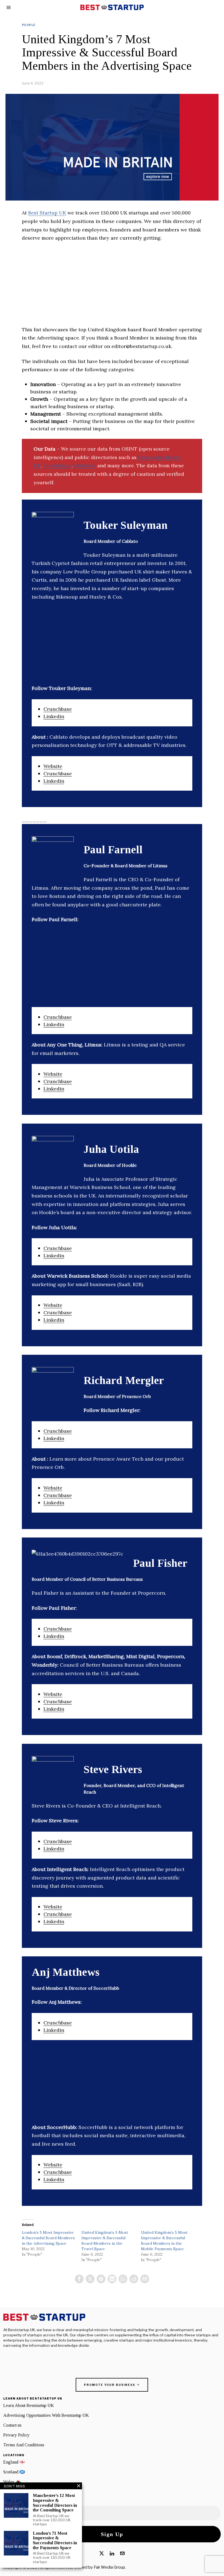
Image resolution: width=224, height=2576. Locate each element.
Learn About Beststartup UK (29, 2405)
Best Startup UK (47, 213)
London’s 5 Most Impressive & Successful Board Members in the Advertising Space (48, 2238)
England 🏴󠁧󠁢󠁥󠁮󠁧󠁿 (14, 2462)
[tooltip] (79, 2279)
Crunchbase (57, 465)
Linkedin (54, 716)
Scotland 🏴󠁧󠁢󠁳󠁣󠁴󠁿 (14, 2472)
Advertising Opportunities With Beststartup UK (46, 2415)
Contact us (12, 2425)
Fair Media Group (109, 2567)
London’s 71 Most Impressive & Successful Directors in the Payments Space (55, 2540)
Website (53, 766)
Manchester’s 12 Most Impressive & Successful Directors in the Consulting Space (55, 2503)
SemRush (85, 465)
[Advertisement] (112, 287)
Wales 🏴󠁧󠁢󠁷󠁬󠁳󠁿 (12, 2482)
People (29, 25)
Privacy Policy (16, 2435)
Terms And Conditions (24, 2445)
